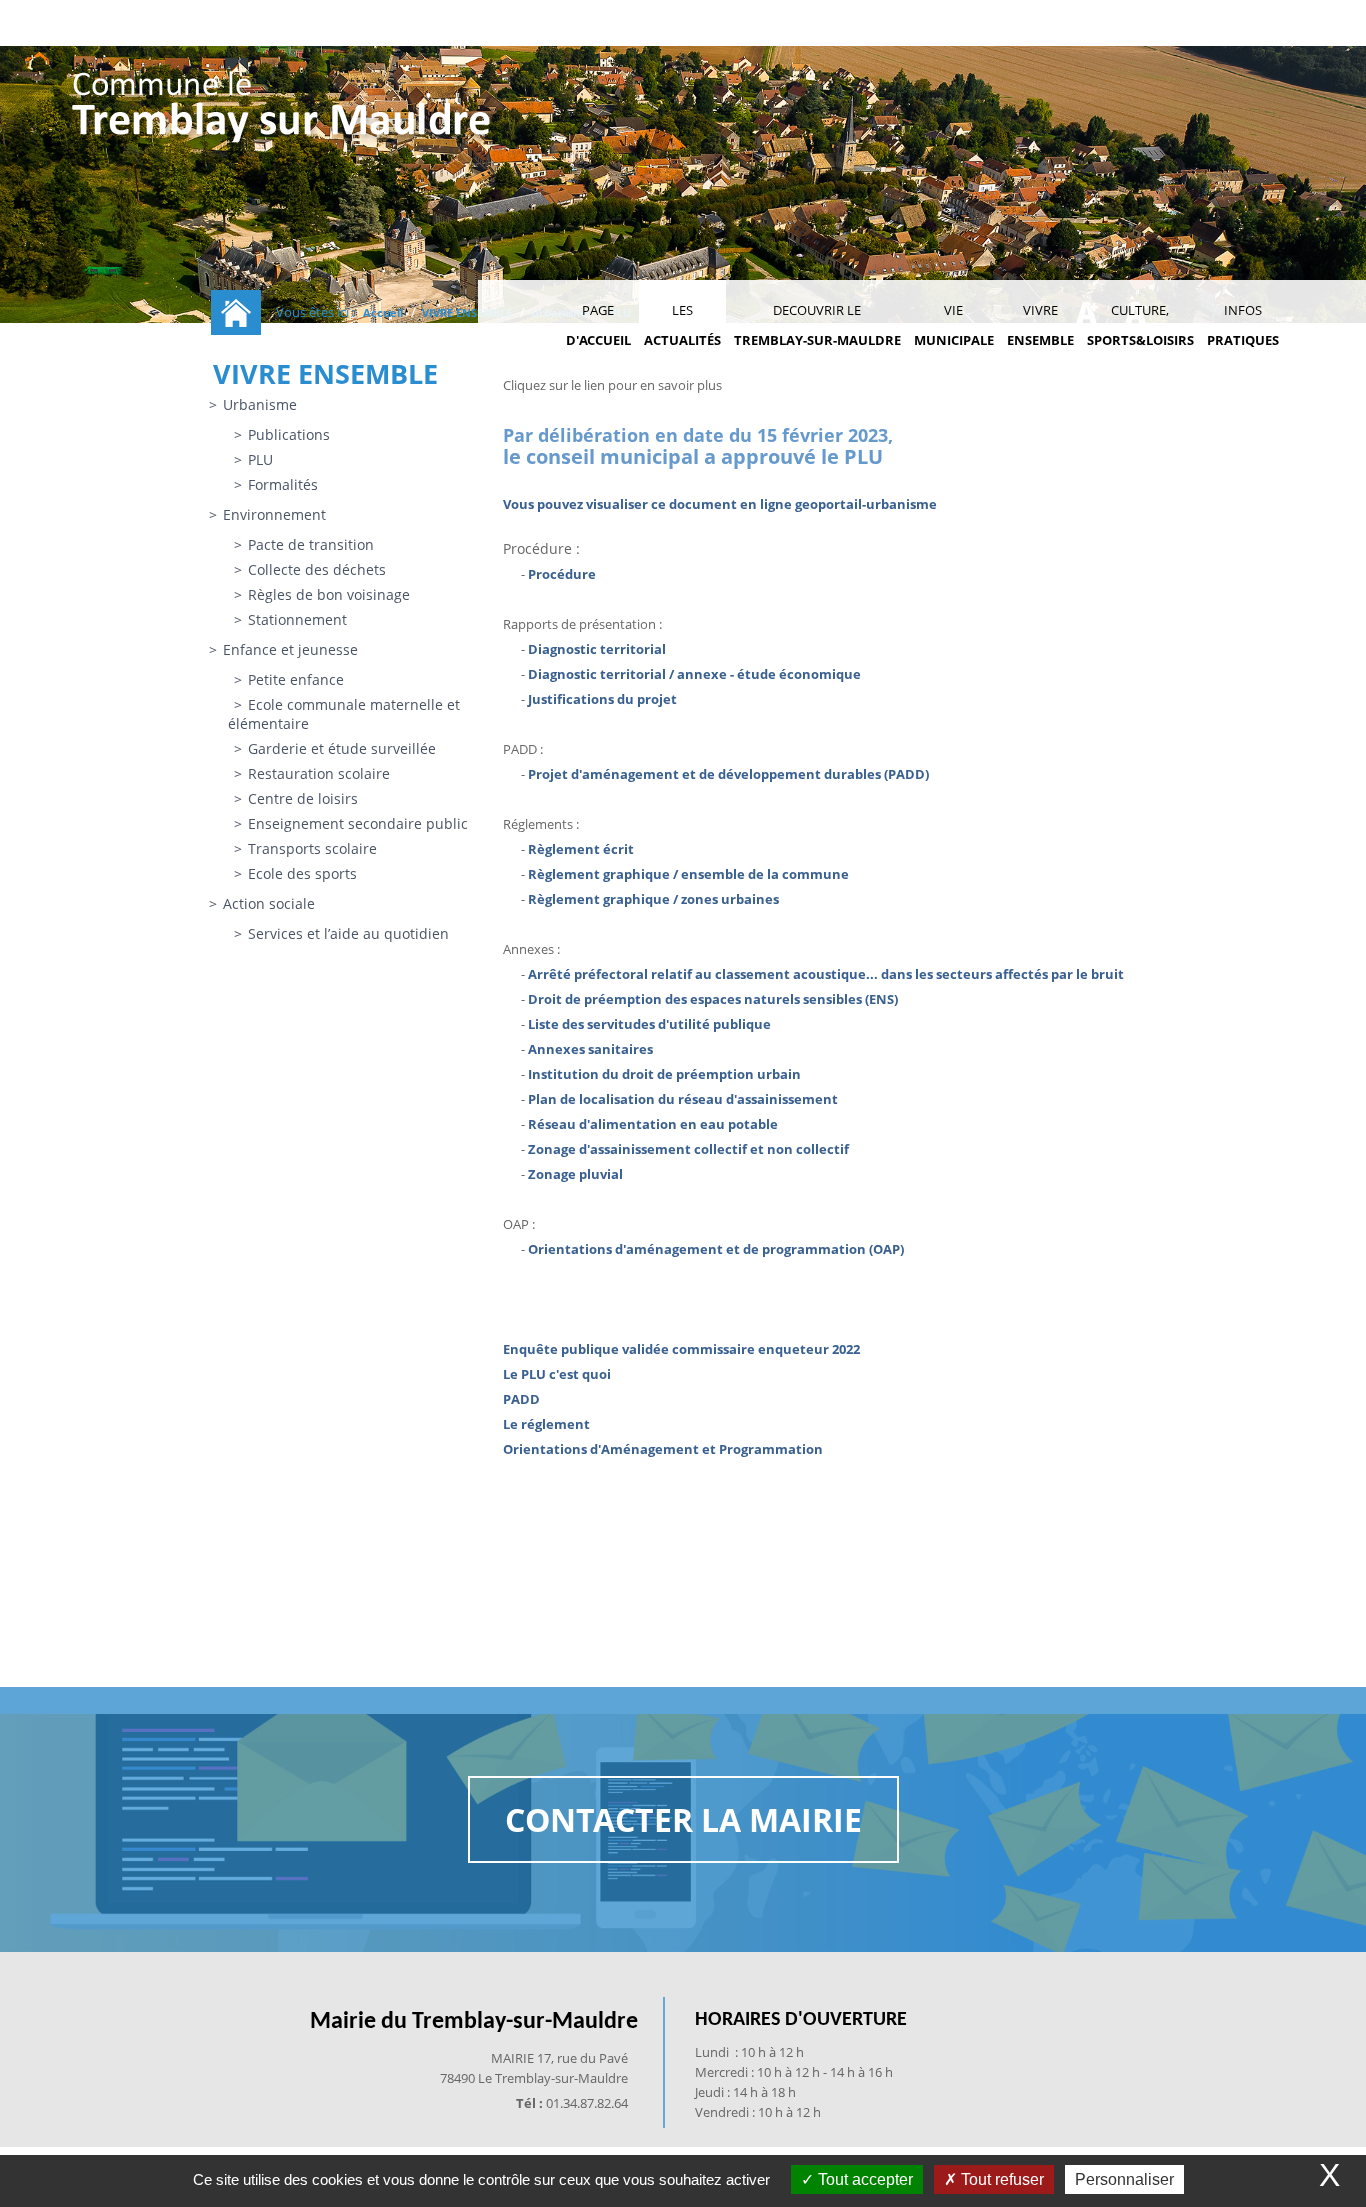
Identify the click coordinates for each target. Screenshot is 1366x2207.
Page (598, 325)
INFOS (1243, 325)
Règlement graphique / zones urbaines (653, 899)
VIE (954, 325)
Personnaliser (1124, 2179)
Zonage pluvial (575, 1174)
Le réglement (546, 1424)
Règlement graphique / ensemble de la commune (688, 874)
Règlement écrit (581, 849)
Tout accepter (863, 2179)
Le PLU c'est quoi (557, 1374)
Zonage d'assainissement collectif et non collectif (688, 1149)
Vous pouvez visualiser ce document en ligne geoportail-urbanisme (720, 504)
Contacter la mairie (683, 1819)
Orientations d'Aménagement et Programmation (663, 1449)
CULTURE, (1140, 325)
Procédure (562, 574)
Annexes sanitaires (590, 1049)
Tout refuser (1000, 2179)
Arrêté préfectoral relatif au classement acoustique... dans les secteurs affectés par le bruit (826, 974)
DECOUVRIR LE (817, 325)
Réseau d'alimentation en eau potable (653, 1124)
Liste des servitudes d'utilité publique (649, 1024)
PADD (521, 1399)
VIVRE (1040, 325)
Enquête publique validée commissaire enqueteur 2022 (681, 1349)
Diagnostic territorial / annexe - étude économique (694, 674)
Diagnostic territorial (597, 649)
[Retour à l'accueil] (283, 111)
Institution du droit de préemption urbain (664, 1074)
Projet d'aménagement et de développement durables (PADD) (728, 774)
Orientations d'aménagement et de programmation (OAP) (716, 1249)
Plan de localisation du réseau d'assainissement (683, 1099)
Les (682, 325)
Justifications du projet (602, 699)
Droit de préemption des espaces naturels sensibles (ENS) (713, 999)
